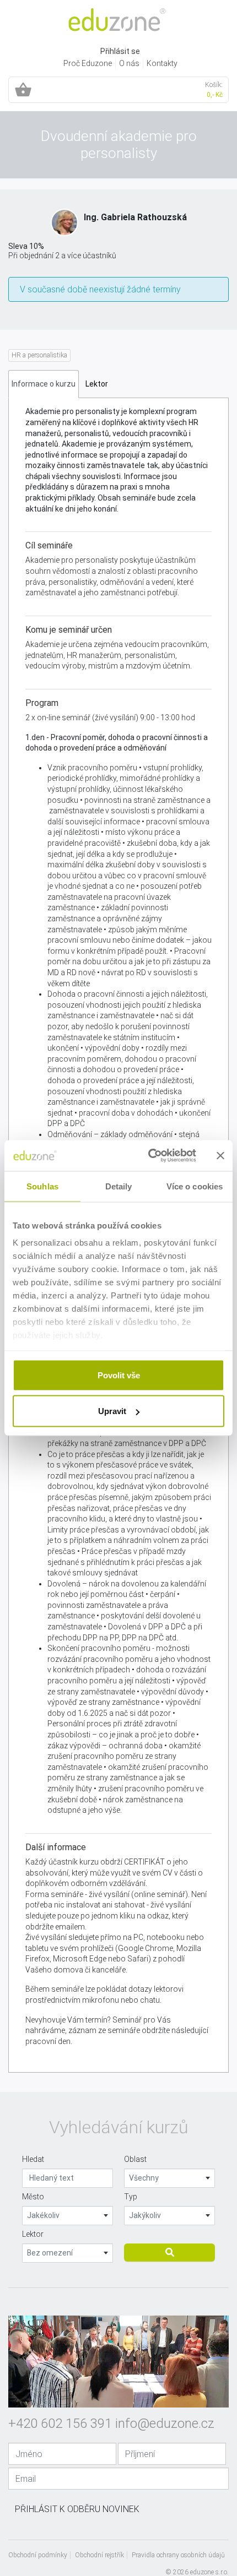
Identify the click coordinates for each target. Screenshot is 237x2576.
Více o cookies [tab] (195, 1186)
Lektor (33, 2234)
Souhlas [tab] (42, 1186)
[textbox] (169, 2178)
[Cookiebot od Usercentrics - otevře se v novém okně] (149, 1156)
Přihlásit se (120, 51)
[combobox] (169, 2178)
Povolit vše (119, 1375)
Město (33, 2197)
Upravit (112, 1411)
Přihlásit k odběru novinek (77, 2509)
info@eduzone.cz (165, 2423)
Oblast (135, 2159)
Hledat (33, 2159)
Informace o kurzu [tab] (44, 384)
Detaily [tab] (119, 1186)
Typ (131, 2197)
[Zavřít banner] (220, 1155)
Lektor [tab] (97, 384)
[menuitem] (88, 64)
